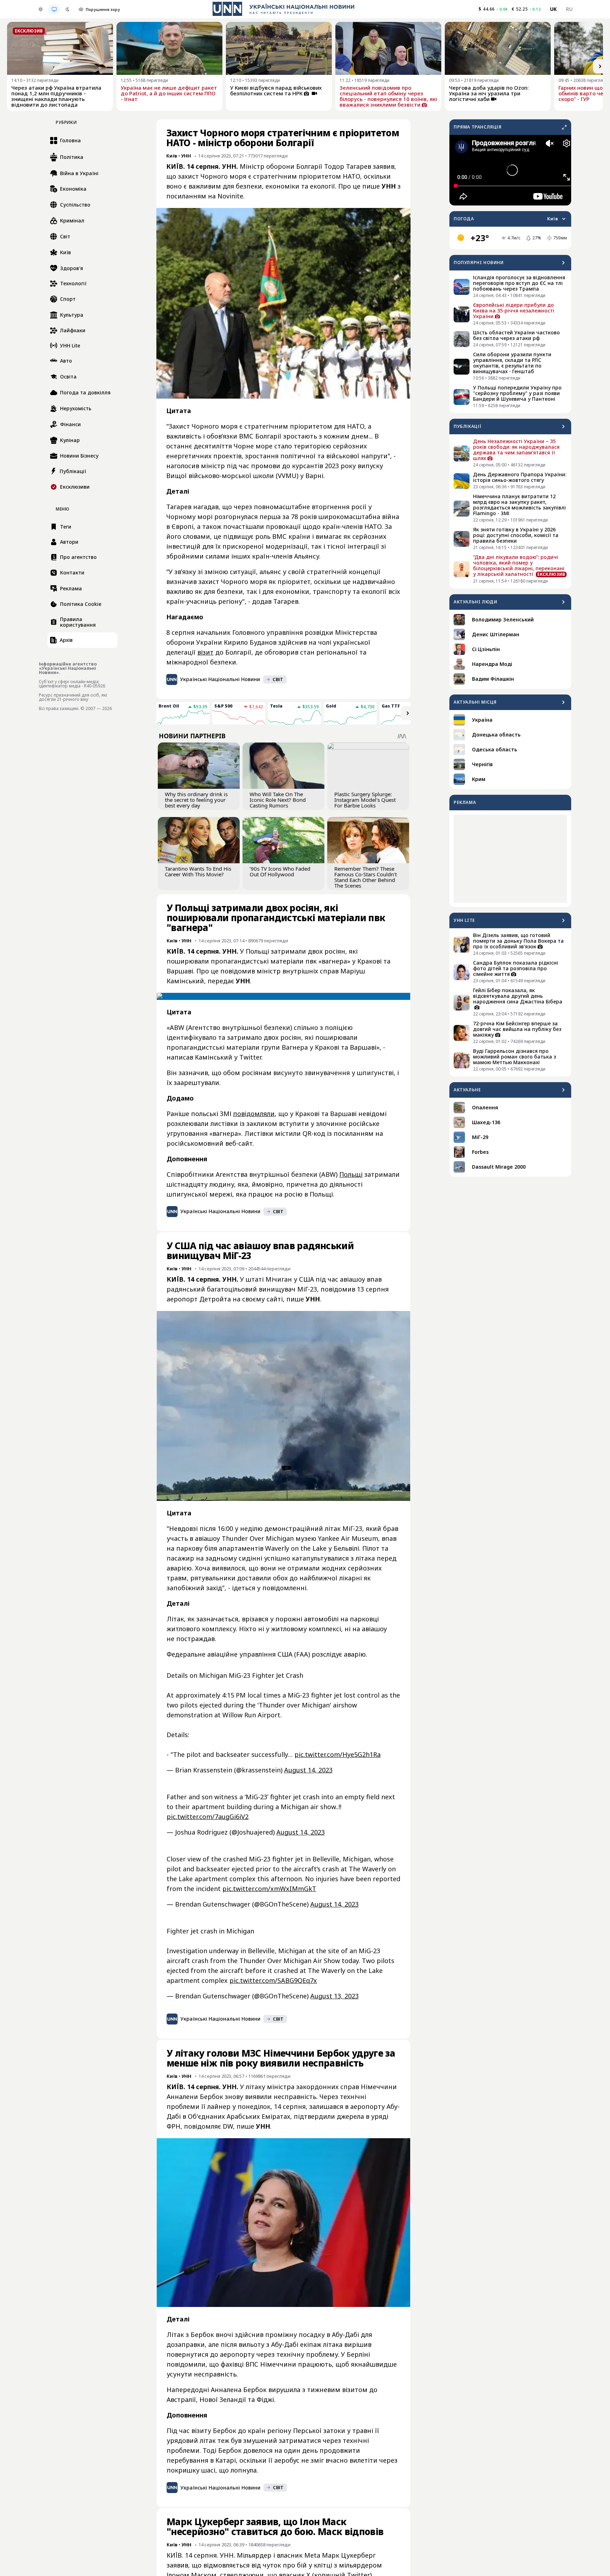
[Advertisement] (510, 859)
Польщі (351, 1174)
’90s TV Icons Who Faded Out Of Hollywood (280, 871)
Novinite (230, 196)
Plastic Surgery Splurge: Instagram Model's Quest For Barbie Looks (365, 800)
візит (205, 652)
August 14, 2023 (308, 1770)
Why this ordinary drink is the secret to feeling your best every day (196, 800)
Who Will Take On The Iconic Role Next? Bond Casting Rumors (278, 800)
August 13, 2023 (334, 1996)
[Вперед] (600, 66)
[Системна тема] (54, 9)
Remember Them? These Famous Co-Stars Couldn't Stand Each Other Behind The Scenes (366, 877)
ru (569, 9)
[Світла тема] (41, 9)
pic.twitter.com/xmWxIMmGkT (269, 1889)
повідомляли (254, 1114)
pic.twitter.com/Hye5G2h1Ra (337, 1754)
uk (554, 9)
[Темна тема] (67, 9)
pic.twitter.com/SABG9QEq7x (273, 1980)
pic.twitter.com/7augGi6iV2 (208, 1817)
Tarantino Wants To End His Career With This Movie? (198, 871)
